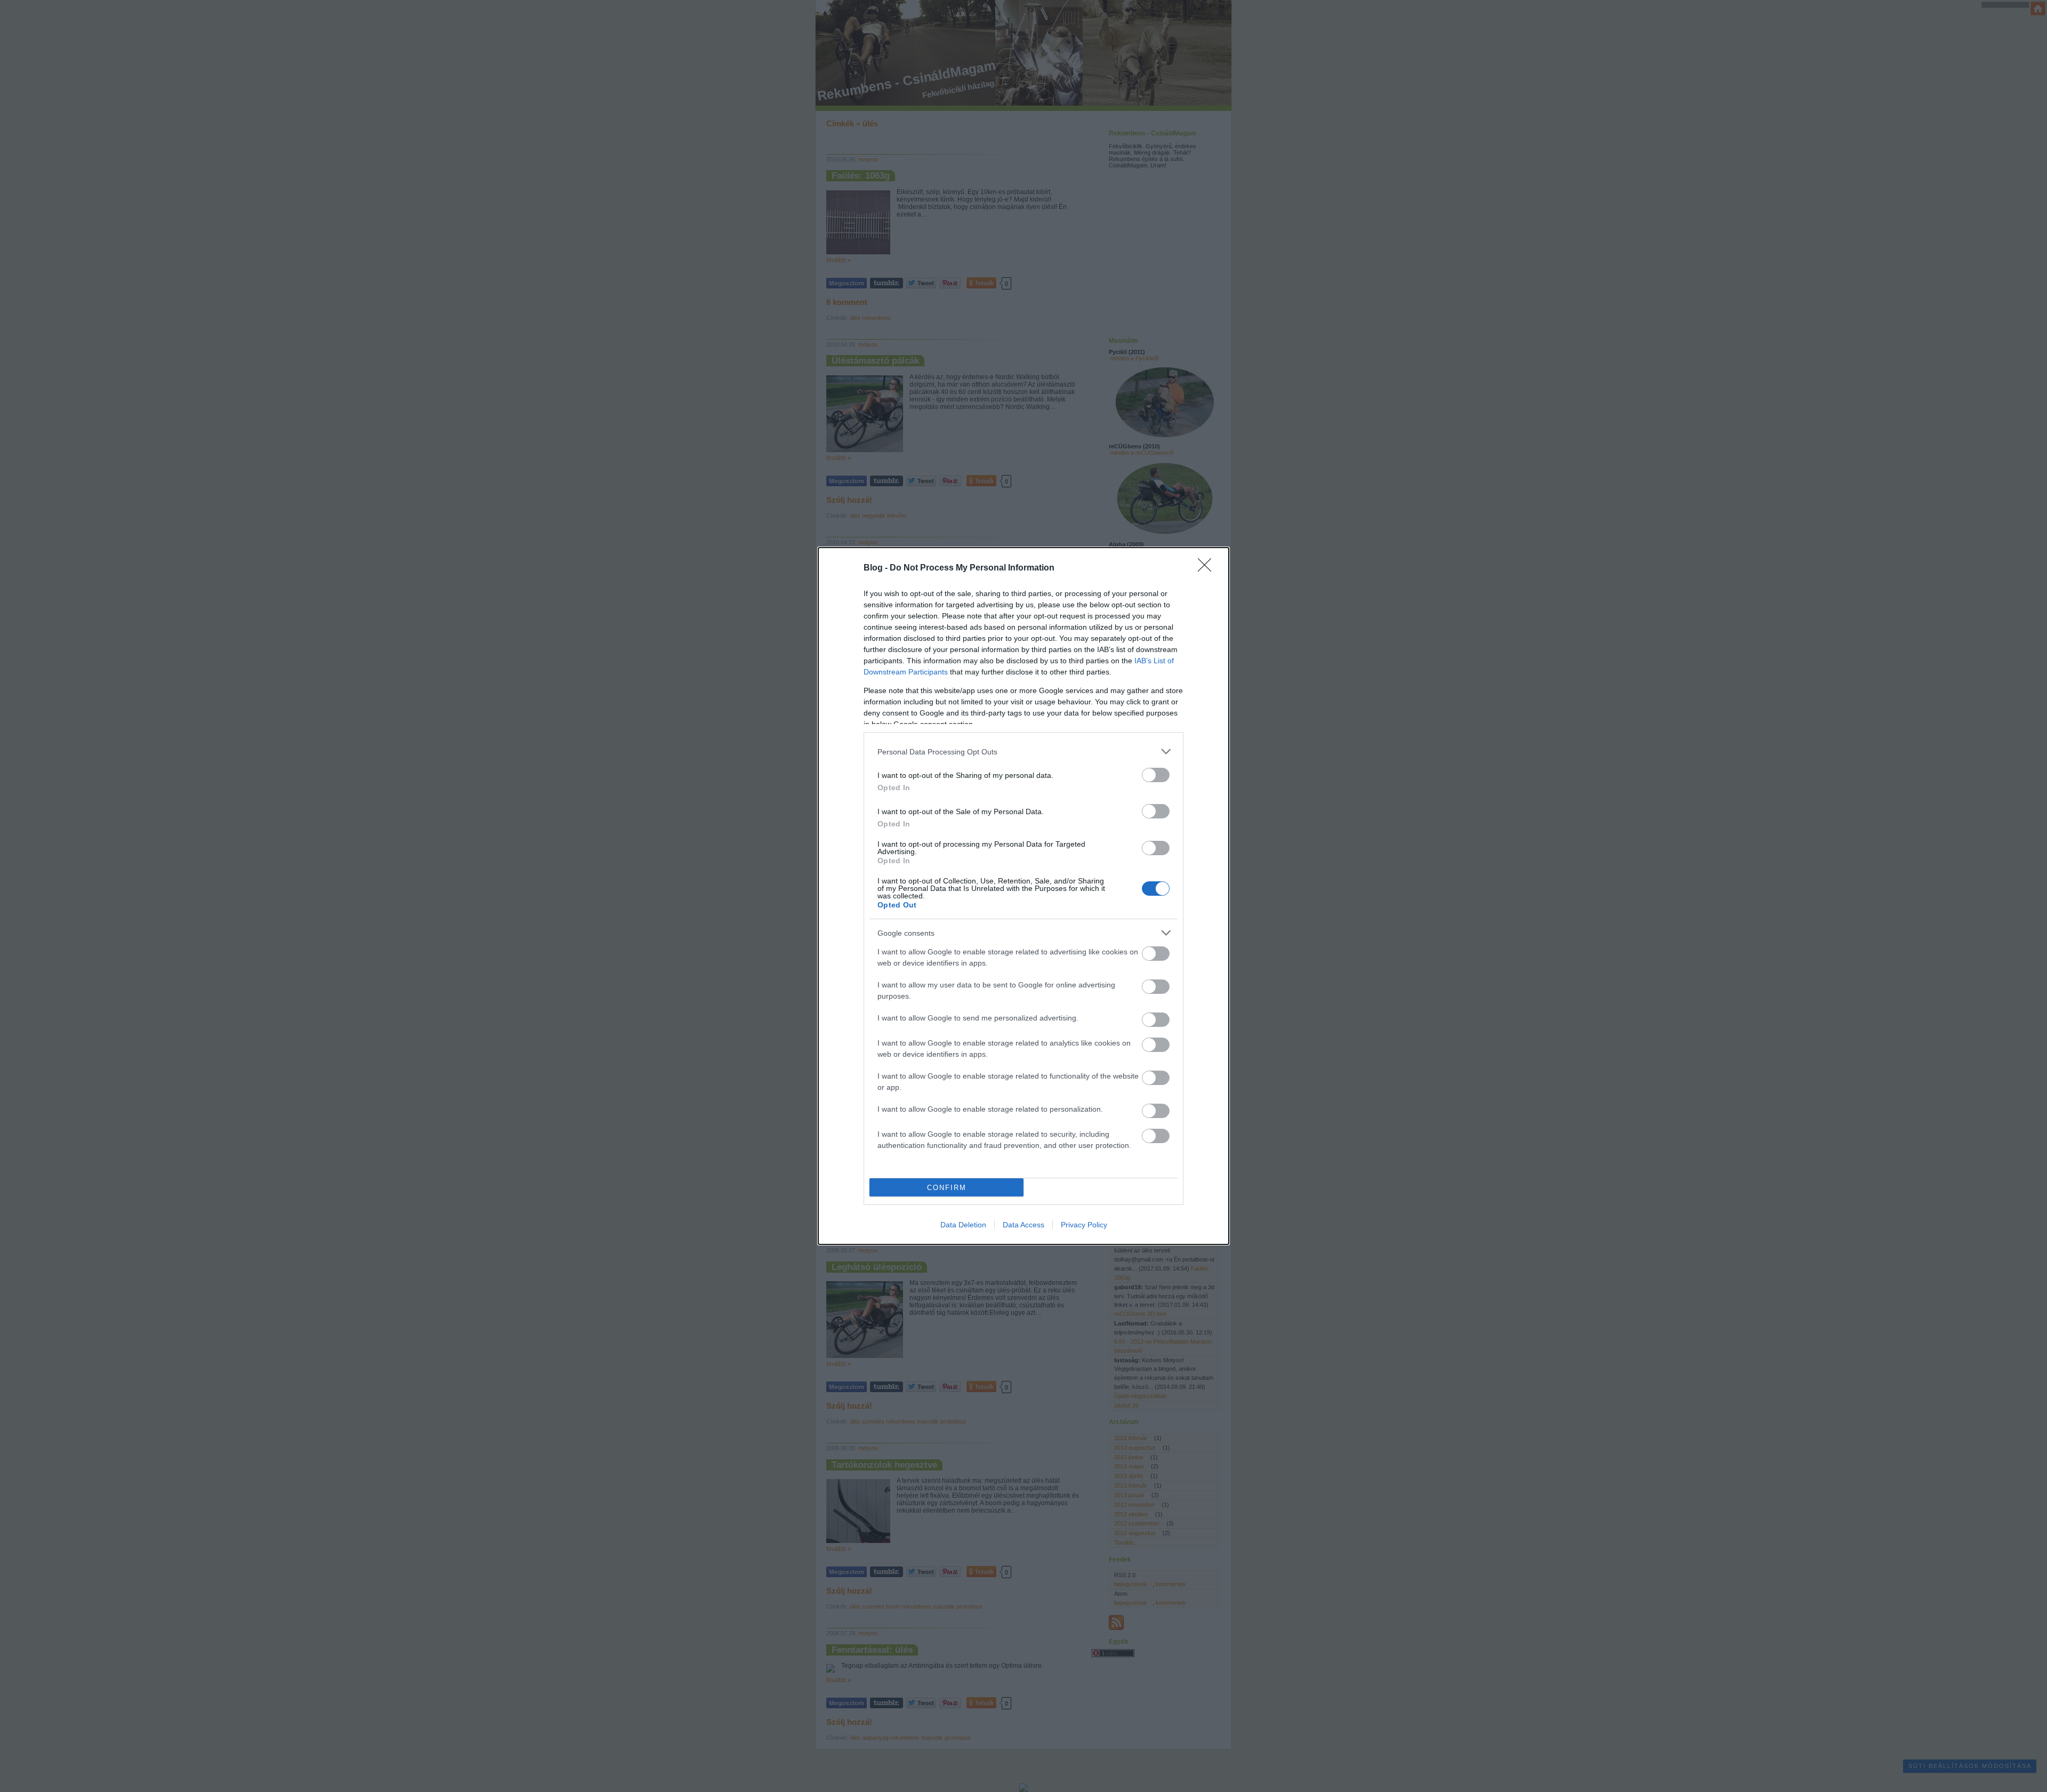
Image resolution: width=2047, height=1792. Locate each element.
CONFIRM (947, 1188)
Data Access (1023, 1225)
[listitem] (1023, 752)
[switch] (1156, 775)
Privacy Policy (1084, 1225)
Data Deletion (963, 1225)
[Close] (1208, 568)
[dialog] (1023, 896)
